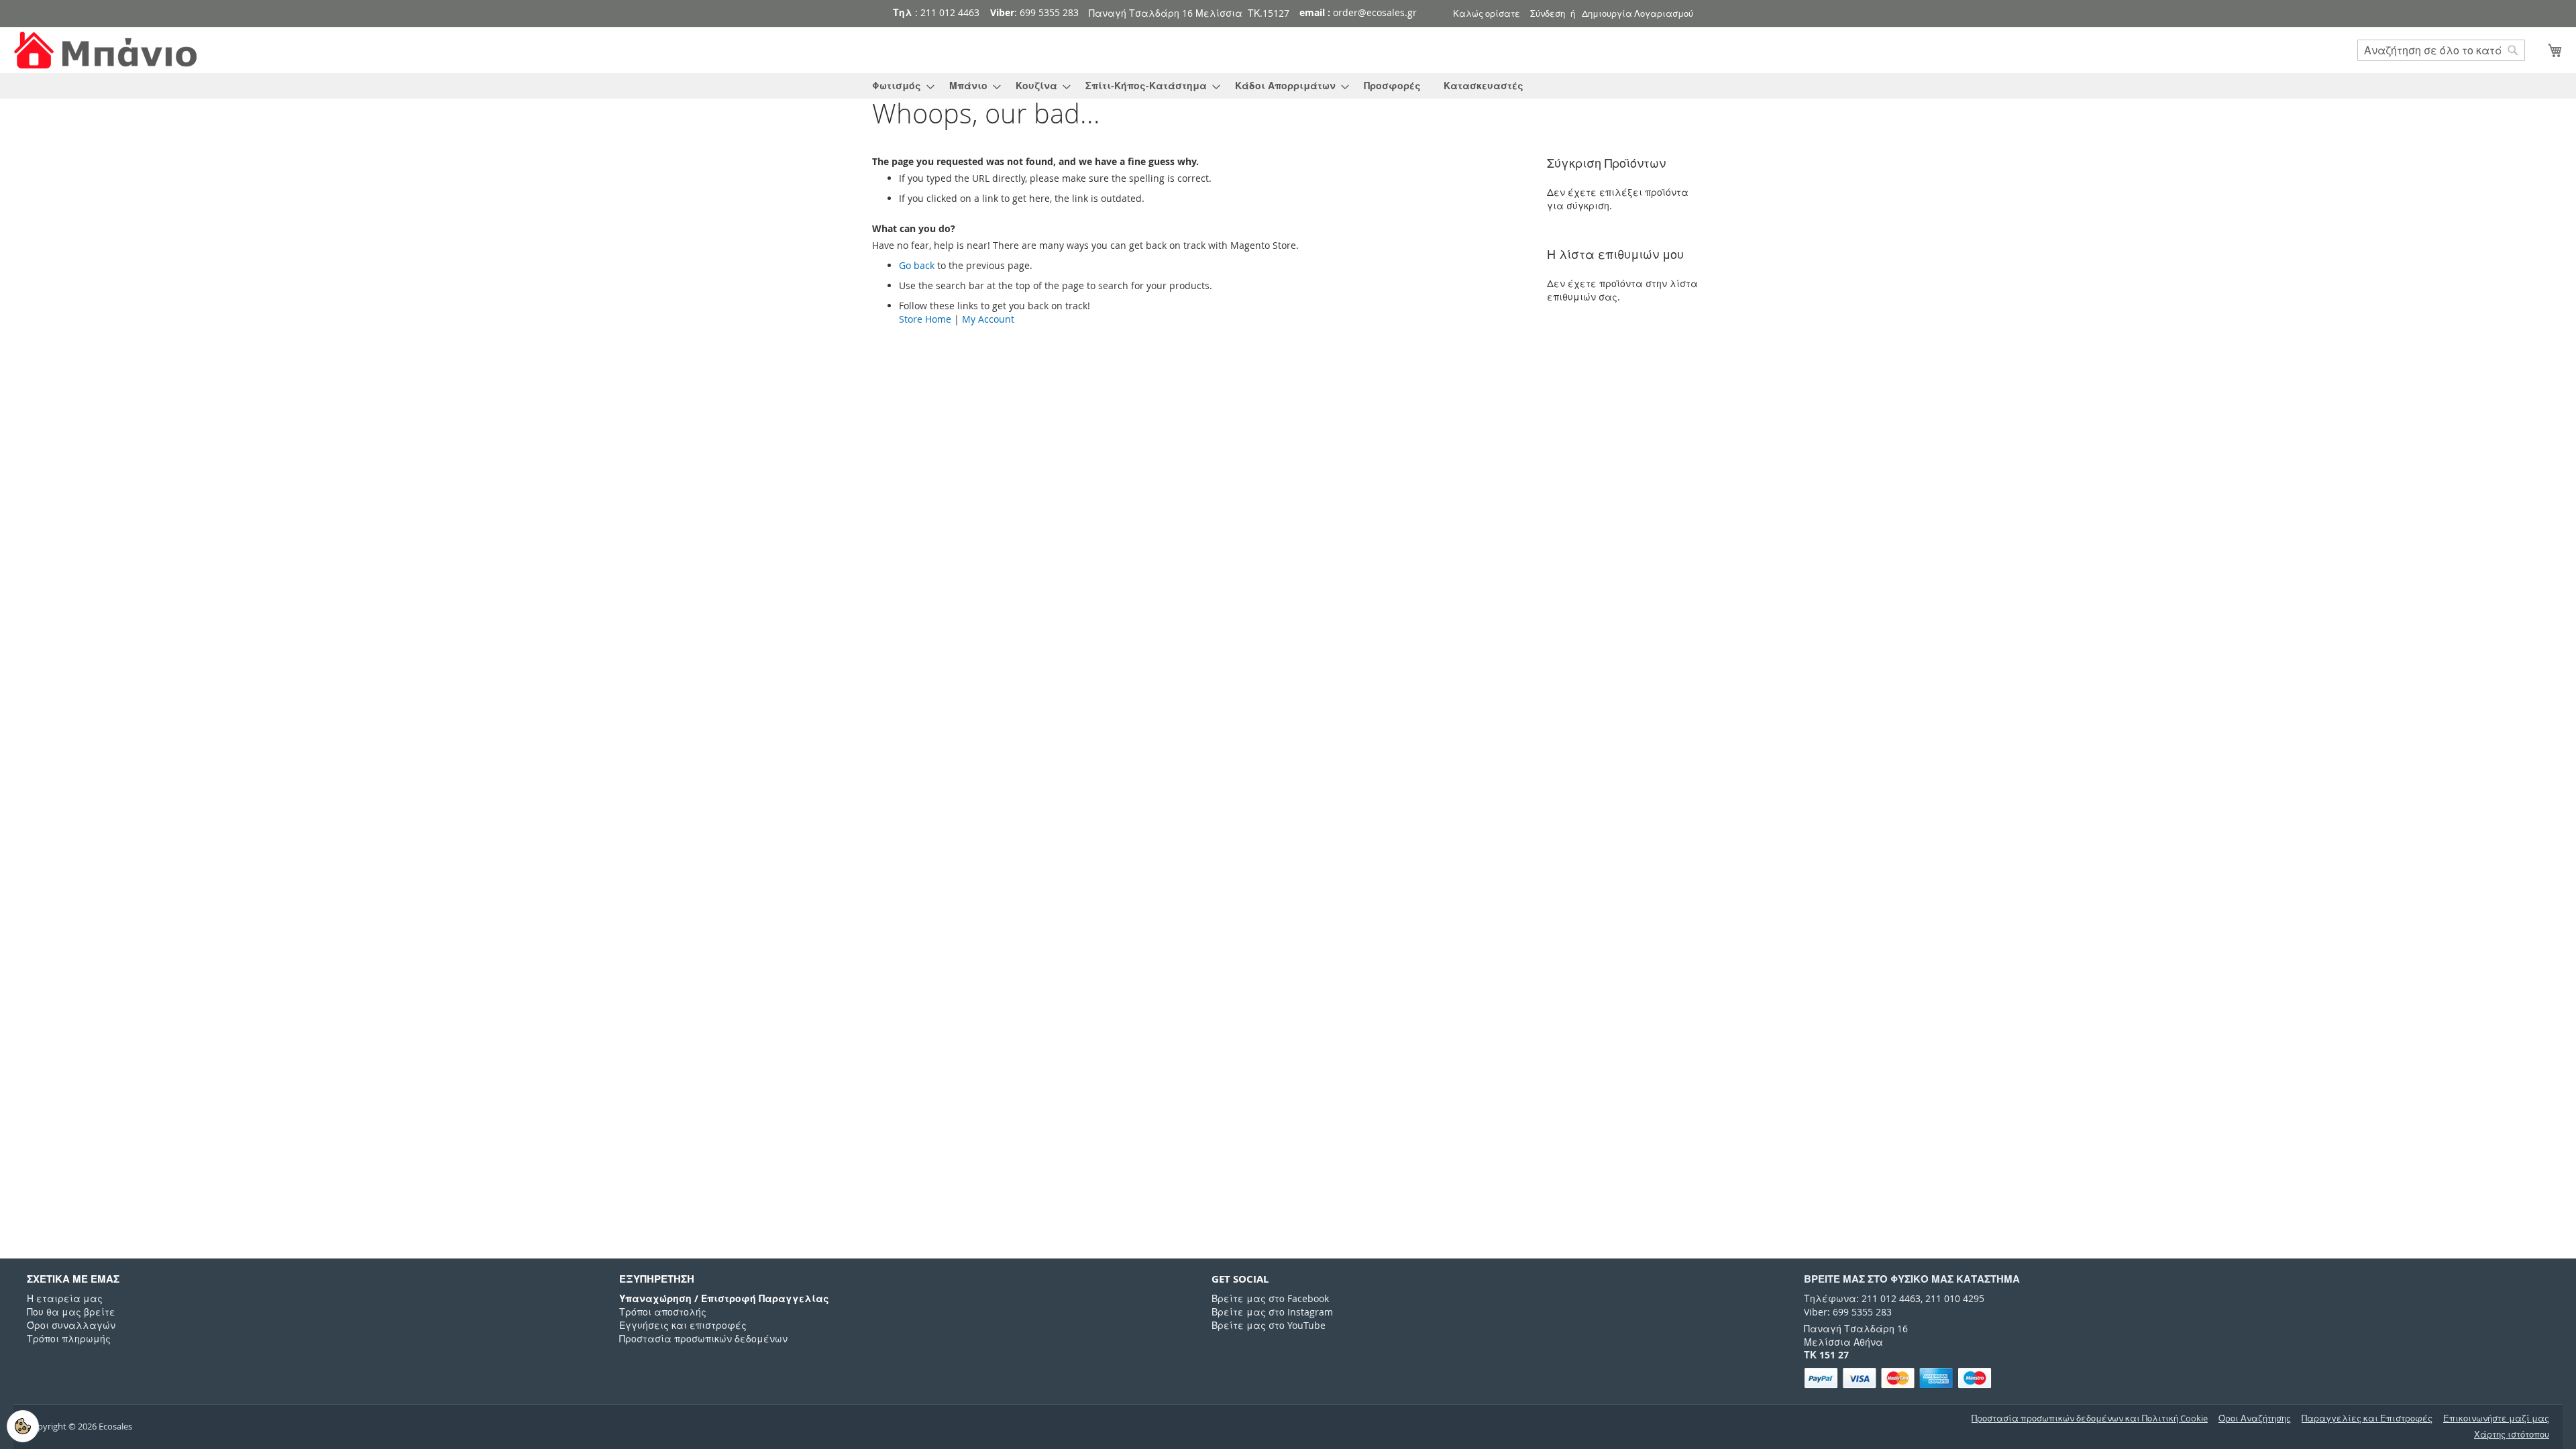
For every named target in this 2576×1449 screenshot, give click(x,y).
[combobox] (2441, 50)
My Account (988, 319)
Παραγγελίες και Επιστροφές (2367, 1418)
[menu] (1288, 86)
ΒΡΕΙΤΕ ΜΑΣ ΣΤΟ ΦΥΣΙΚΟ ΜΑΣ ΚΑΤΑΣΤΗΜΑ (1912, 1279)
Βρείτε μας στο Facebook (1270, 1298)
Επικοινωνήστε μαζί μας (2496, 1418)
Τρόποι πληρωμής (69, 1339)
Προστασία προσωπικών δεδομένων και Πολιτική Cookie (2090, 1418)
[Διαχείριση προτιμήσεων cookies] (23, 1426)
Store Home (925, 319)
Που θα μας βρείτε (71, 1312)
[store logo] (107, 51)
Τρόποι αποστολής (663, 1312)
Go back (917, 265)
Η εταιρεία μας (65, 1298)
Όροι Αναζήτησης (2255, 1418)
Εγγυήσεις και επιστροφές (683, 1325)
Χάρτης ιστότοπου (2512, 1435)
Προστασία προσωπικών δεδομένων (703, 1339)
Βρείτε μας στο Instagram (1272, 1312)
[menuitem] (899, 86)
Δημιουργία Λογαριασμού (1638, 13)
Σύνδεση (1548, 13)
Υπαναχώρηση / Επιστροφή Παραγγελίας (724, 1298)
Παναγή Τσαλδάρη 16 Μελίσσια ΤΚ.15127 (1189, 13)
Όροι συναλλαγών (71, 1325)
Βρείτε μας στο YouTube (1269, 1325)
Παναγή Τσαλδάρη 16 (1856, 1329)
